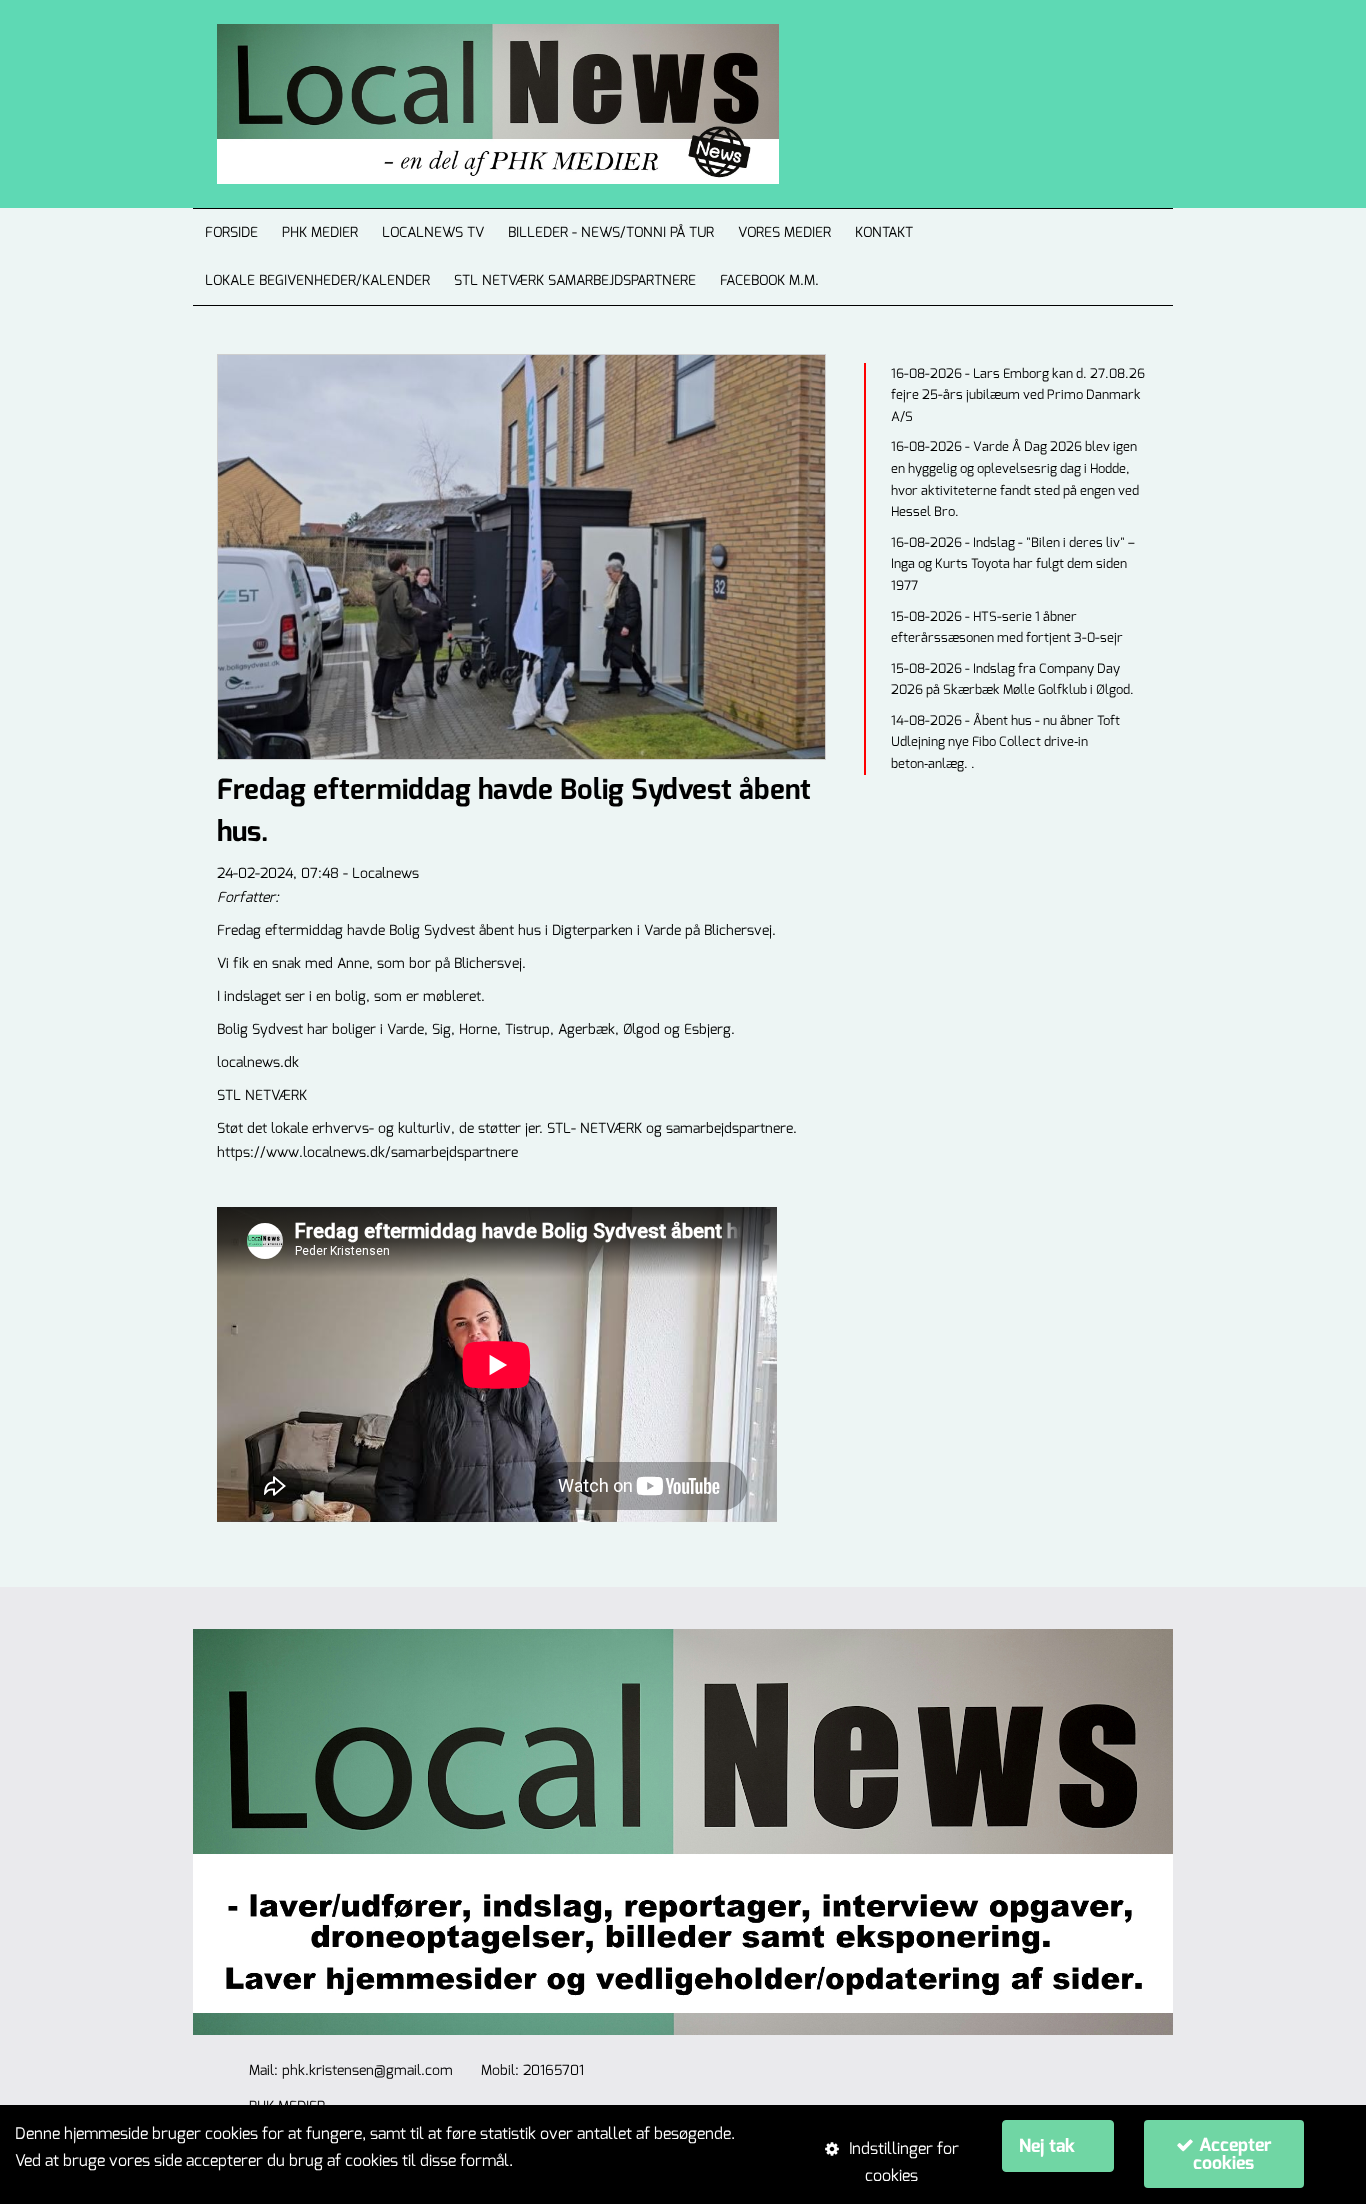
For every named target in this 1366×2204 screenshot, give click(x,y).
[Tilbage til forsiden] (474, 104)
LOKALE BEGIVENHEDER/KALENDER (317, 280)
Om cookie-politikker (590, 2160)
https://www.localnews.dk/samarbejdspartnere (367, 1152)
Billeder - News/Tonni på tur (611, 232)
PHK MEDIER (320, 232)
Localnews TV (433, 232)
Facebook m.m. (769, 280)
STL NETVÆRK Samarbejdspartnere (575, 280)
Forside (231, 232)
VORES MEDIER (784, 232)
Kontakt (884, 232)
